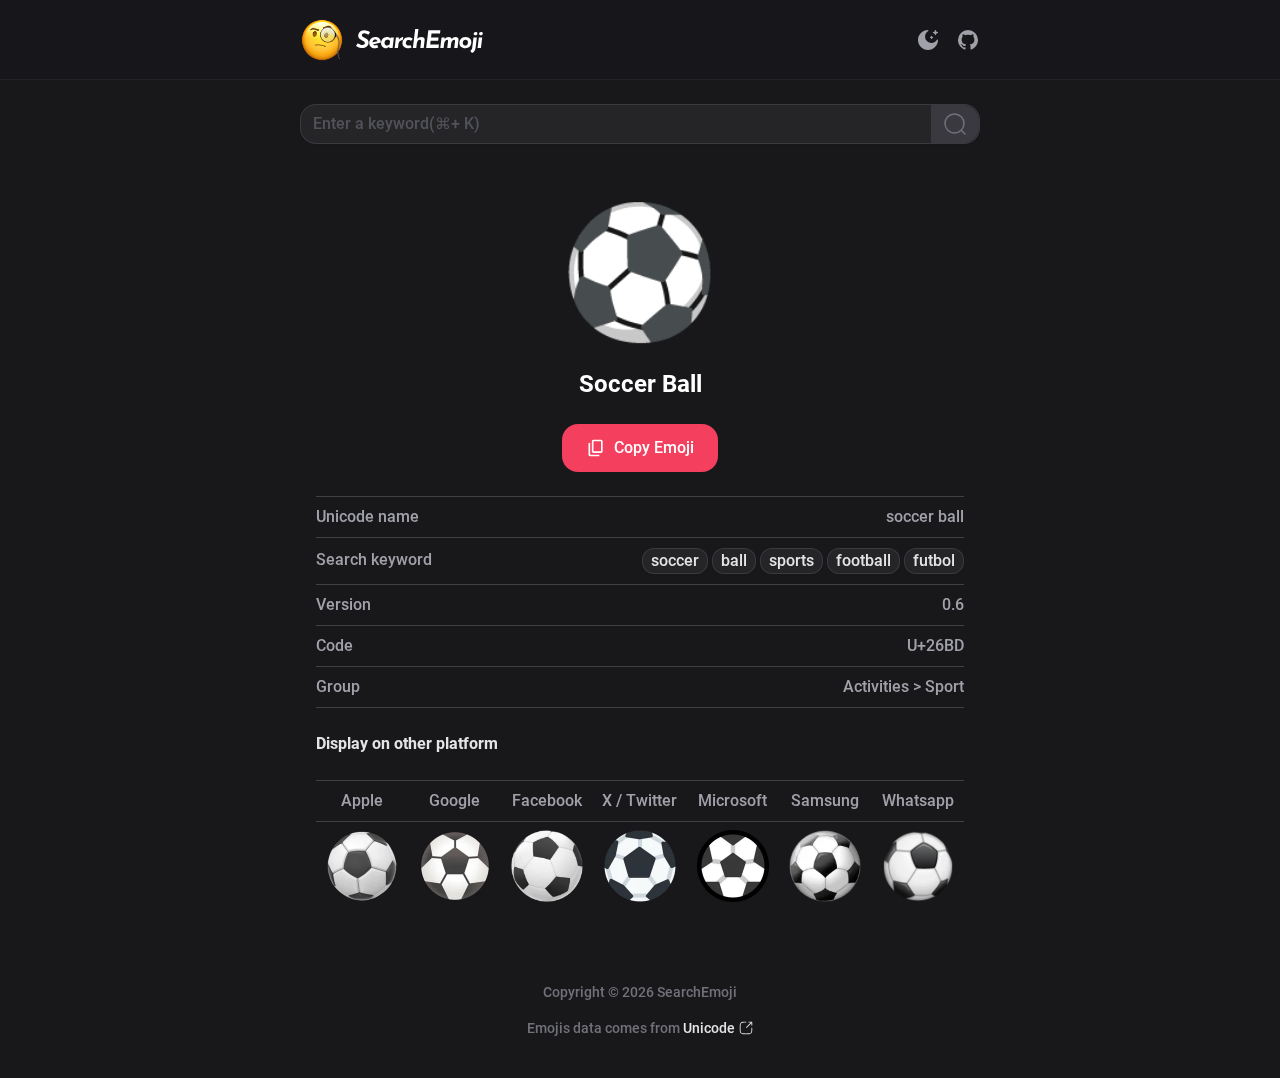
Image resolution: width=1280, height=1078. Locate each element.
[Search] (955, 124)
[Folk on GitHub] (968, 40)
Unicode (709, 1028)
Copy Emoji (654, 447)
